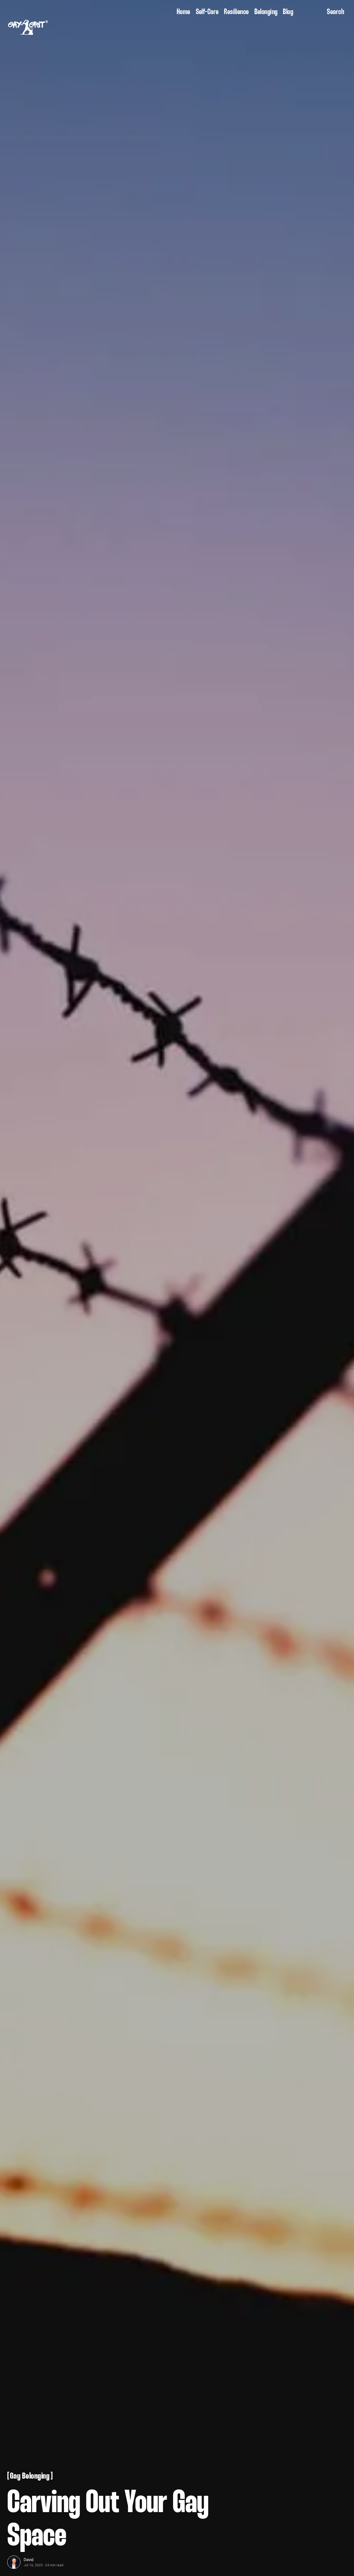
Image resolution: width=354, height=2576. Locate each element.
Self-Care (207, 12)
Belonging (266, 12)
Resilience (236, 12)
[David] (14, 2562)
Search (335, 12)
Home (183, 12)
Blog (288, 12)
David (29, 2560)
